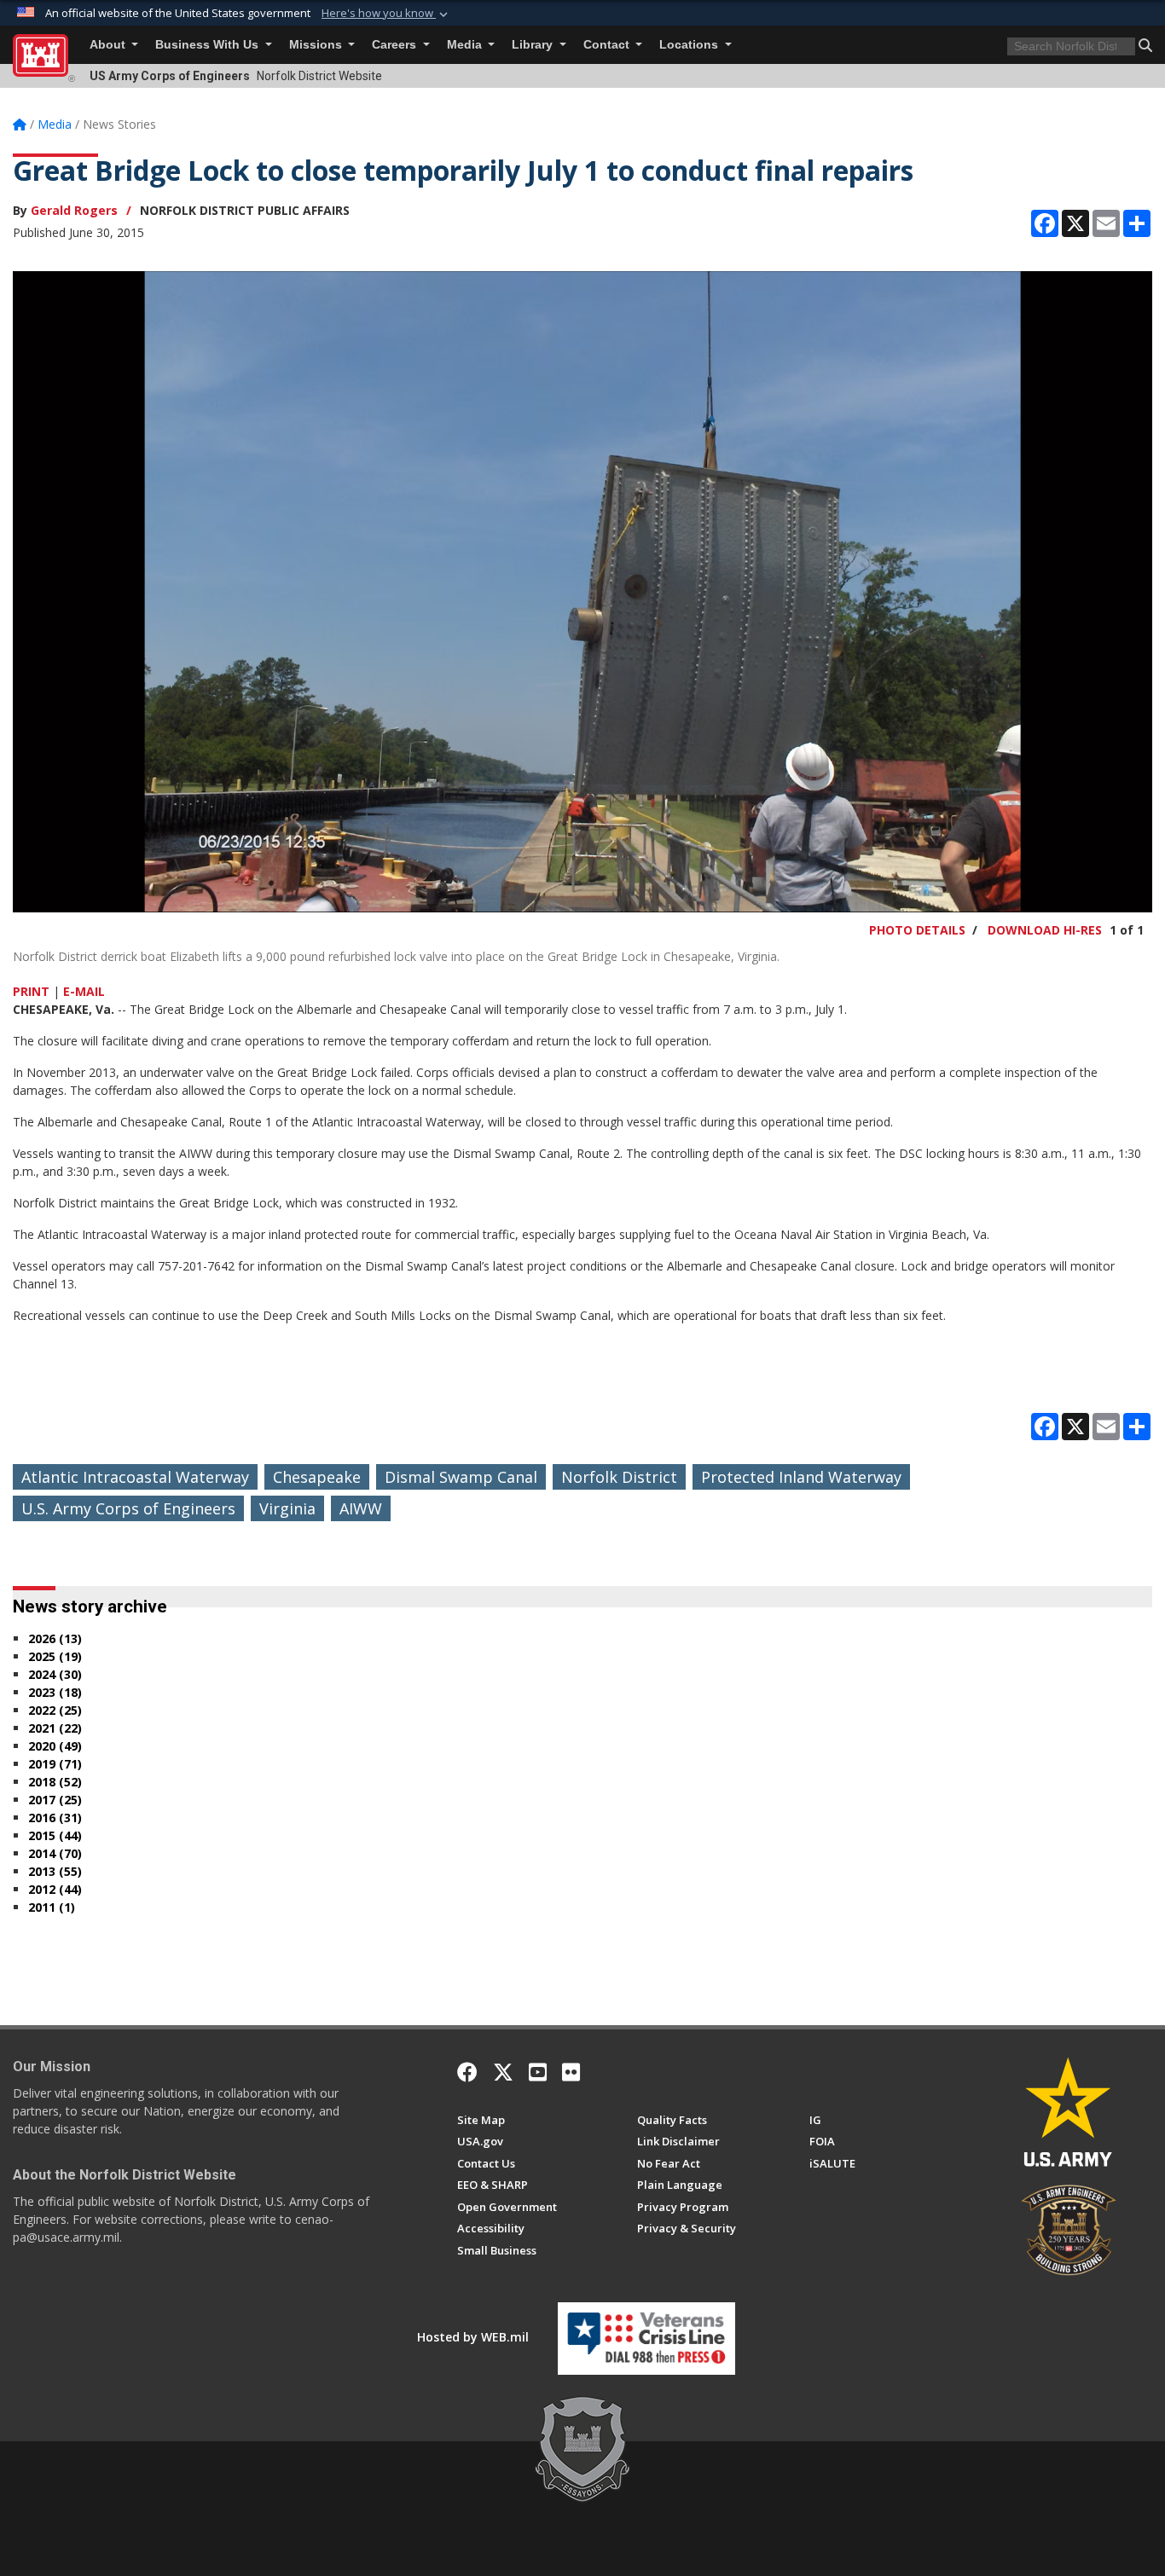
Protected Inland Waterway (801, 1477)
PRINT (31, 991)
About (109, 45)
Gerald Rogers (74, 210)
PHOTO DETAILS (917, 930)
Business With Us (209, 45)
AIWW (361, 1508)
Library (534, 45)
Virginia (287, 1508)
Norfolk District (619, 1477)
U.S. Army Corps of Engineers (128, 1508)
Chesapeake (317, 1477)
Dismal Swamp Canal (461, 1477)
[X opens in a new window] (503, 2072)
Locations (690, 45)
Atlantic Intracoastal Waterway (135, 1477)
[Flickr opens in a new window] (571, 2072)
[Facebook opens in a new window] (467, 2072)
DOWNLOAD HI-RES (1045, 930)
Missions (317, 45)
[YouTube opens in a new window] (538, 2072)
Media (466, 45)
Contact (608, 45)
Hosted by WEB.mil (473, 2337)
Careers (396, 45)
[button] (386, 14)
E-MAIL (84, 991)
